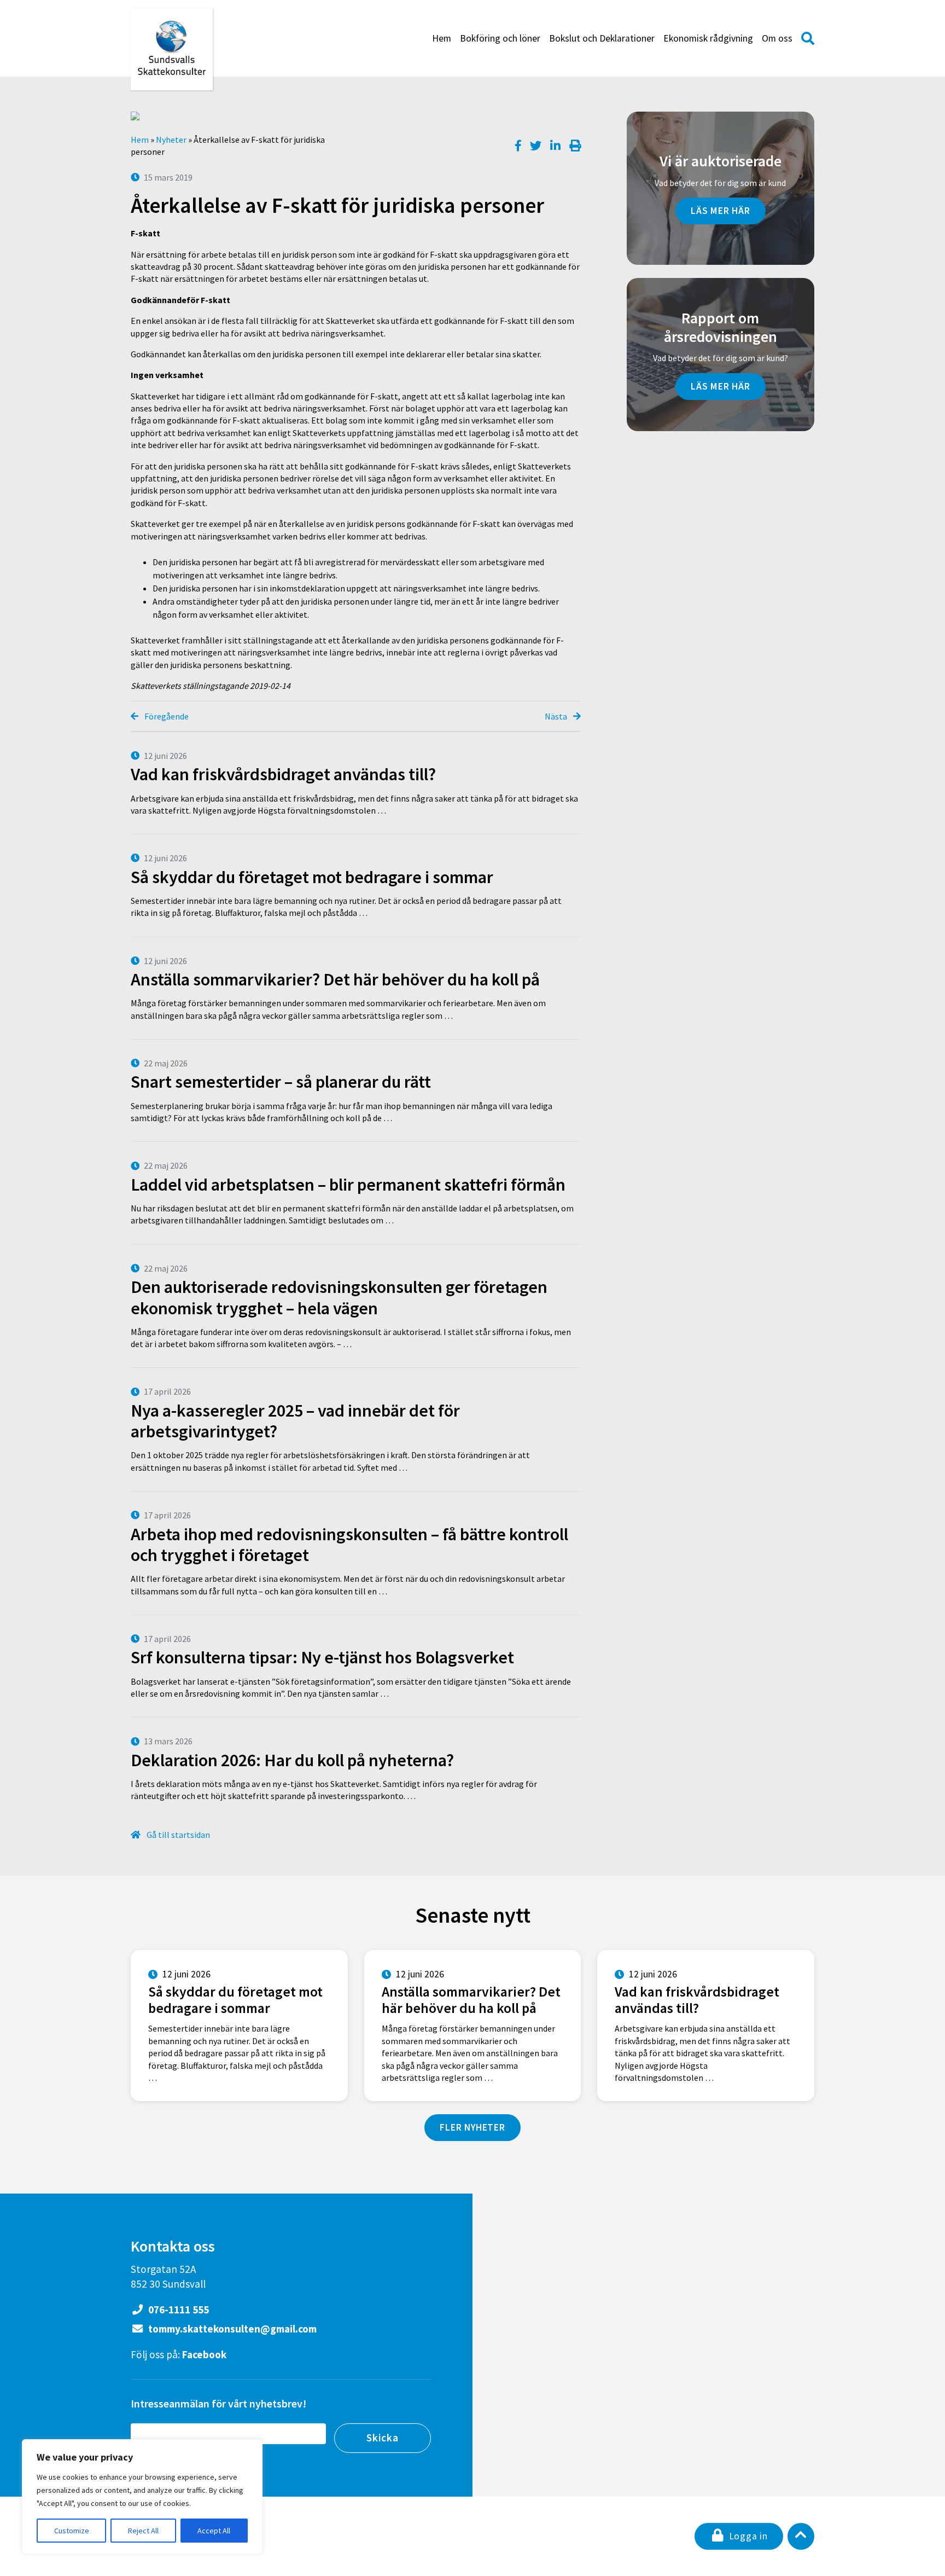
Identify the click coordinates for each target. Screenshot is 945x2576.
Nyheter (171, 140)
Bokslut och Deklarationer (602, 38)
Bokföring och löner (500, 38)
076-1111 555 (177, 2310)
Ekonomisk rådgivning (708, 38)
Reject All (143, 2531)
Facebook (204, 2354)
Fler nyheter (472, 2127)
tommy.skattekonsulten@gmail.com (231, 2329)
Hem (442, 38)
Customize (72, 2531)
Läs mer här (721, 211)
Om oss (777, 38)
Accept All (214, 2531)
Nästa (557, 716)
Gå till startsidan (177, 1835)
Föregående (166, 716)
